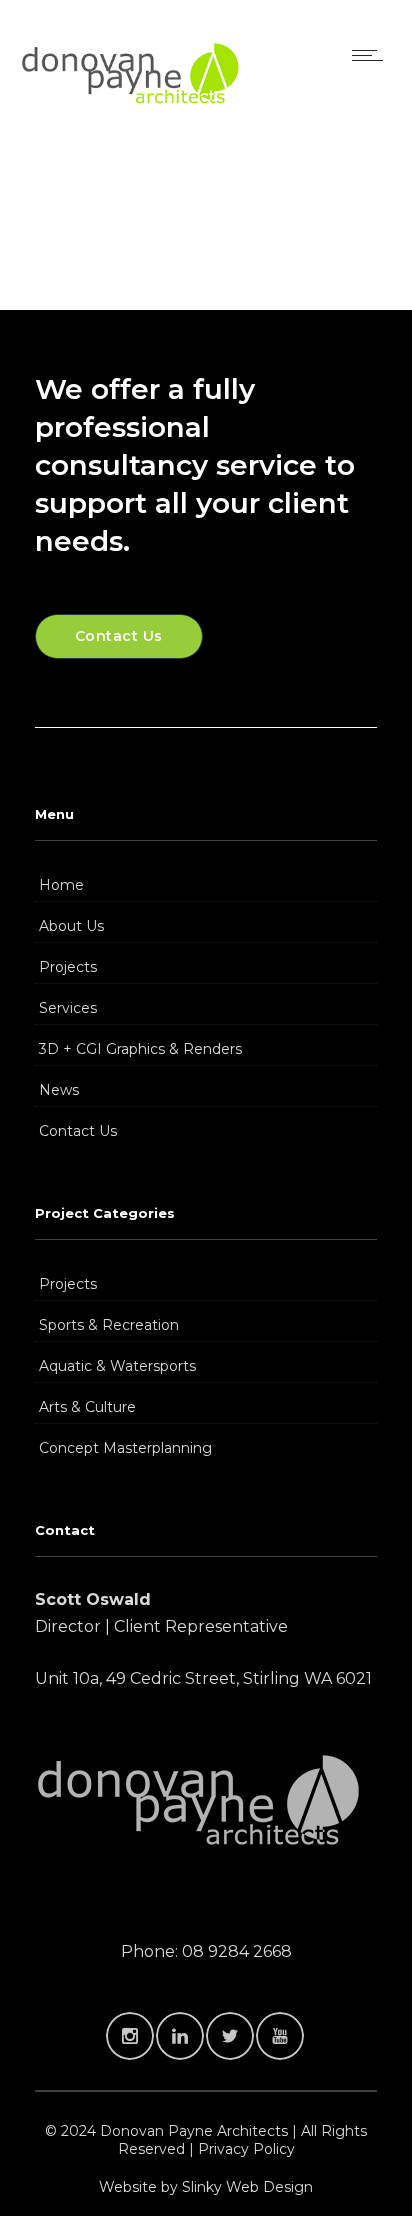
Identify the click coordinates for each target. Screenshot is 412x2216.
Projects (68, 967)
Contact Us (78, 1131)
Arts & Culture (87, 1407)
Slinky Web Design (247, 2187)
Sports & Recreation (109, 1325)
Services (68, 1008)
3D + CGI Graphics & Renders (140, 1049)
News (59, 1090)
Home (61, 885)
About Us (71, 926)
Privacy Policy (246, 2149)
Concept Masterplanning (125, 1448)
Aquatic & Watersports (117, 1366)
